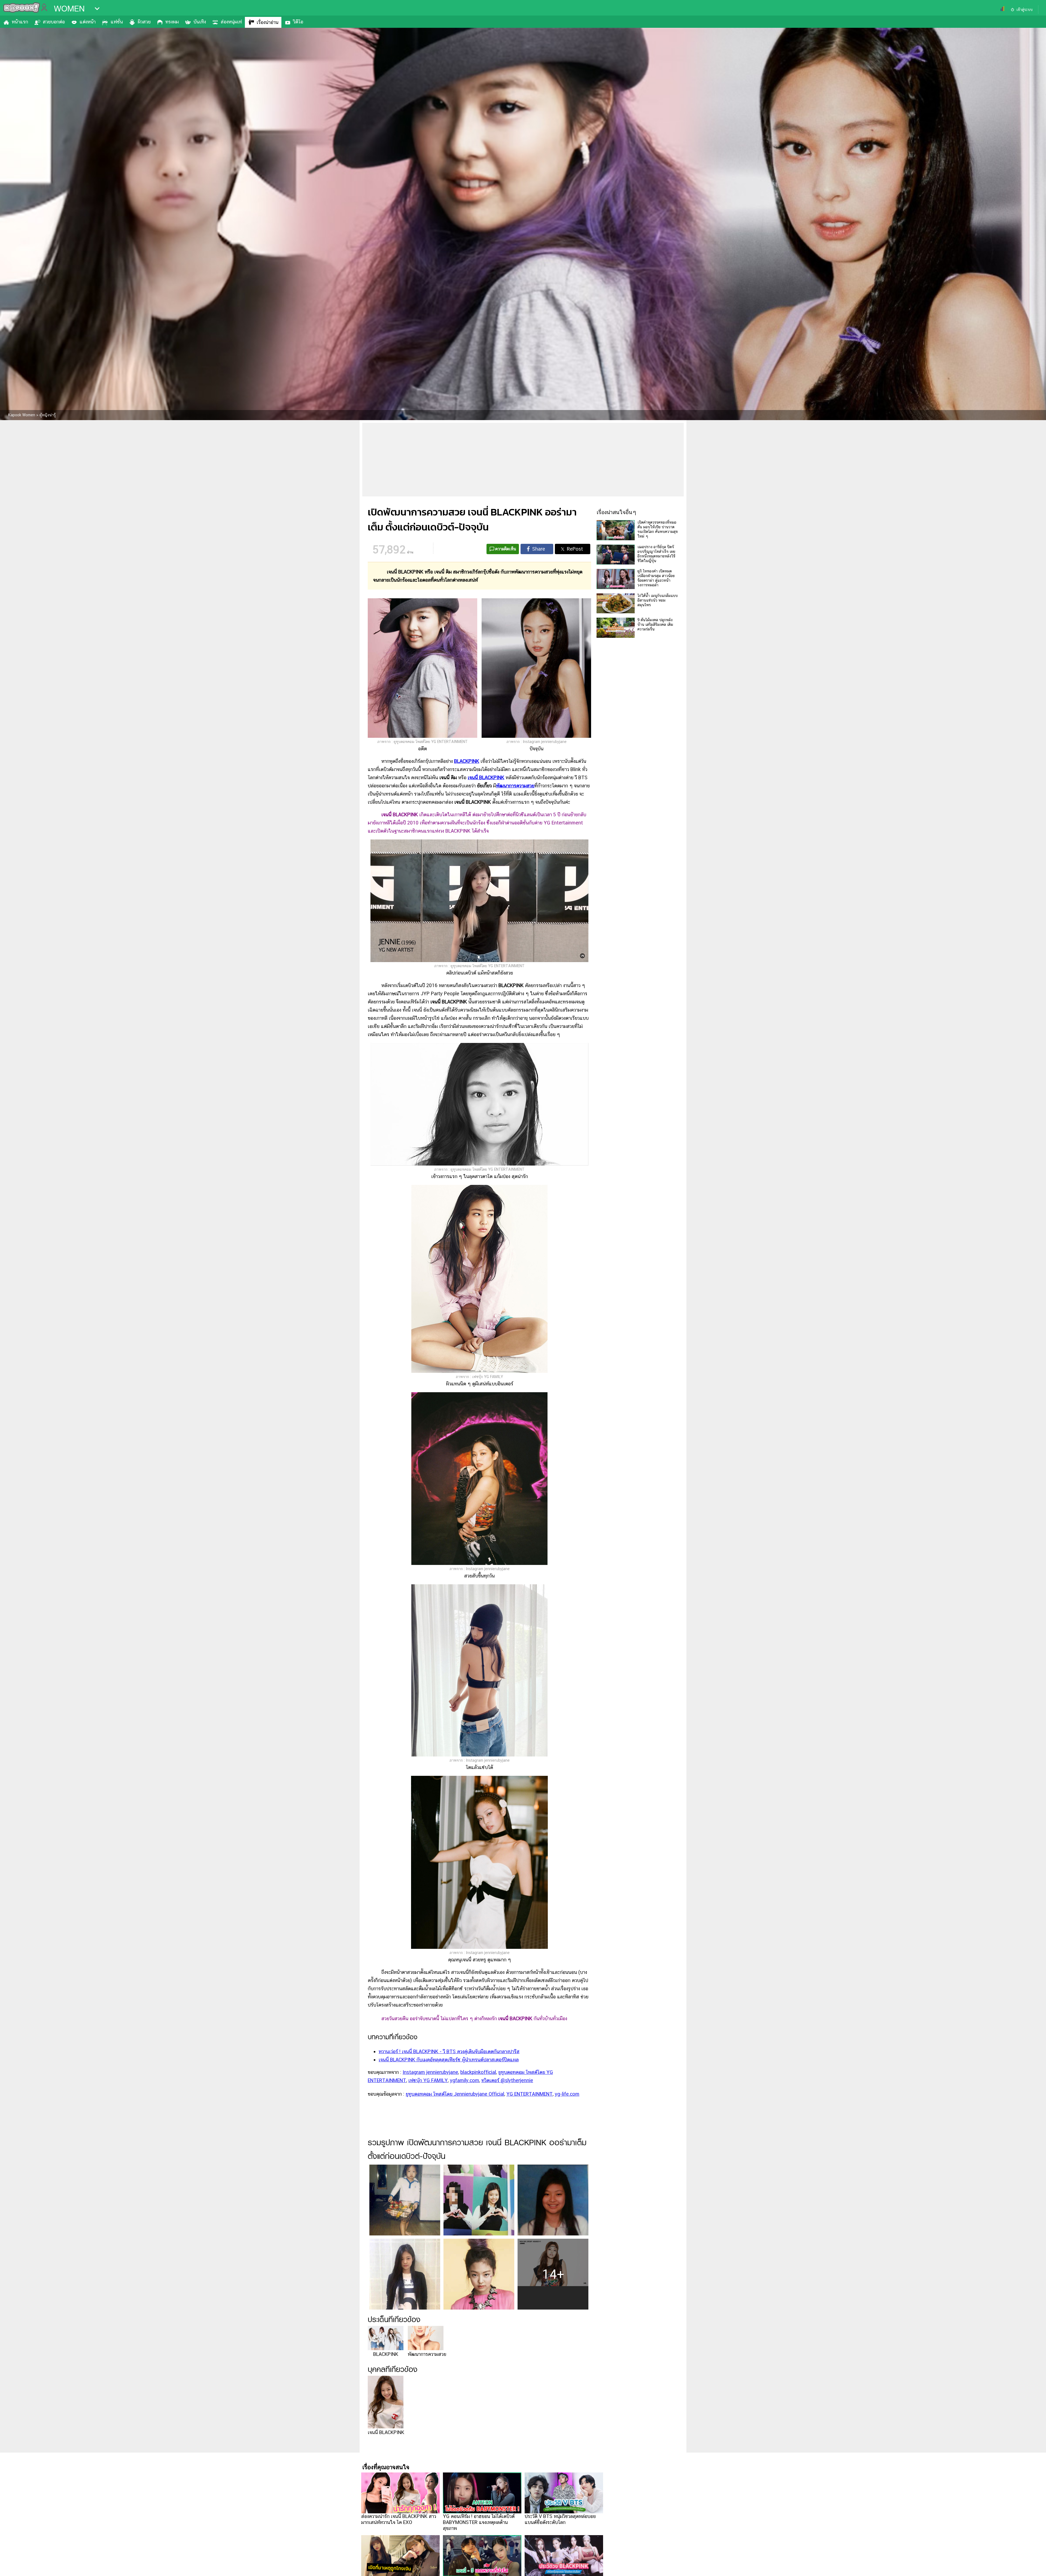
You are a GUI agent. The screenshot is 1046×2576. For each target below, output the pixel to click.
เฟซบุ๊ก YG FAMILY (428, 2080)
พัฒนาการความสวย (515, 786)
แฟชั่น (117, 22)
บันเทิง (200, 22)
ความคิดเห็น (506, 549)
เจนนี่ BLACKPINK (486, 777)
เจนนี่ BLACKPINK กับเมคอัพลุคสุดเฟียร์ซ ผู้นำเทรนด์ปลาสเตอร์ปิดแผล (449, 2060)
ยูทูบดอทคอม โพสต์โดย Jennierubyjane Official (455, 2094)
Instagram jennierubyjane (430, 2072)
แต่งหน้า (88, 22)
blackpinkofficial (478, 2072)
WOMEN (69, 9)
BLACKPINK (467, 761)
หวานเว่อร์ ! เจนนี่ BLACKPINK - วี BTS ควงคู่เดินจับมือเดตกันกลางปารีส (449, 2051)
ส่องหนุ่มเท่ (231, 22)
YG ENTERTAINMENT (530, 2094)
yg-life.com (567, 2094)
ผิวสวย (144, 22)
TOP (1033, 2566)
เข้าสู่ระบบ (1024, 10)
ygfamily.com (465, 2080)
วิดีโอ (298, 22)
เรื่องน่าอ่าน (267, 22)
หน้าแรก (20, 22)
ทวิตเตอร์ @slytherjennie (507, 2080)
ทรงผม (172, 22)
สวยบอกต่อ (54, 22)
